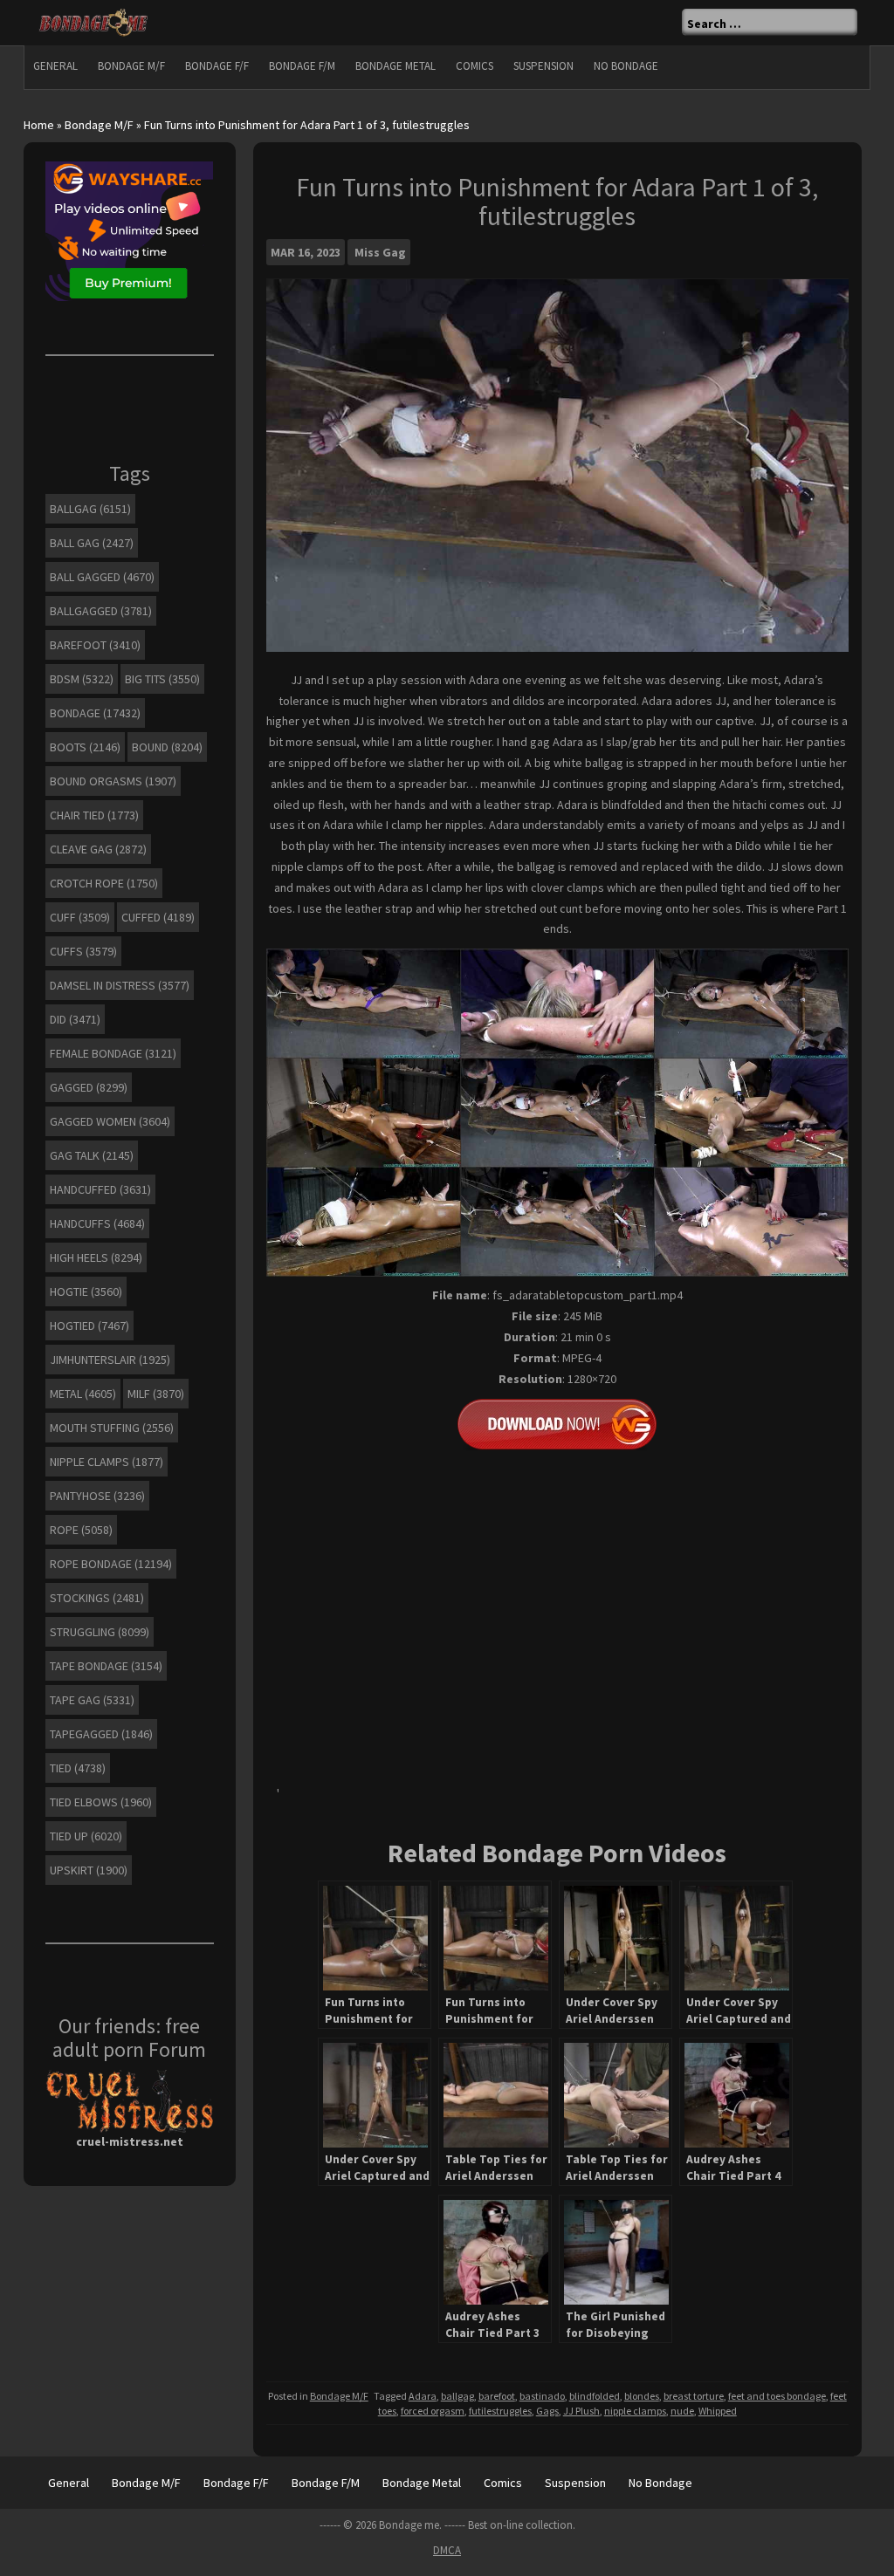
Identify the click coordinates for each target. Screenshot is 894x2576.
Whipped (718, 2411)
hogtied (89, 1326)
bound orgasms (113, 781)
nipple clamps (635, 2411)
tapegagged (101, 1734)
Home (39, 125)
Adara (423, 2396)
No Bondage (626, 66)
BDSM (82, 679)
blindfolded (595, 2396)
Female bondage (113, 1053)
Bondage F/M (302, 66)
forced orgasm (433, 2411)
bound (167, 747)
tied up (86, 1836)
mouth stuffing (112, 1428)
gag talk (92, 1155)
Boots (85, 747)
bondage (95, 713)
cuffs (83, 951)
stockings (97, 1598)
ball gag (92, 543)
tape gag (92, 1700)
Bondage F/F (217, 66)
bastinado (542, 2396)
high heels (96, 1257)
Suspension (543, 66)
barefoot (497, 2396)
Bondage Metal (395, 66)
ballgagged (101, 611)
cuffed (158, 917)
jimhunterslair (110, 1360)
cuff (80, 917)
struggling (100, 1632)
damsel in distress (120, 985)
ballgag (457, 2396)
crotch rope (104, 883)
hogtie (86, 1291)
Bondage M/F (131, 66)
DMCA (447, 2550)
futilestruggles (500, 2411)
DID (75, 1019)
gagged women (110, 1121)
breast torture (694, 2396)
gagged (89, 1087)
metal (83, 1394)
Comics (475, 66)
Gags (547, 2411)
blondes (642, 2396)
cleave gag (98, 849)
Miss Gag (380, 252)
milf (156, 1394)
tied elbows (101, 1802)
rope (81, 1530)
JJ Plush (581, 2411)
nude (682, 2411)
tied (78, 1768)
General (55, 66)
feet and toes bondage (777, 2396)
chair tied (94, 815)
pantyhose (97, 1496)
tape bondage (106, 1666)
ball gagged (102, 577)
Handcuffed (100, 1189)
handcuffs (97, 1223)
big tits (162, 679)
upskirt (89, 1870)
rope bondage (111, 1564)
